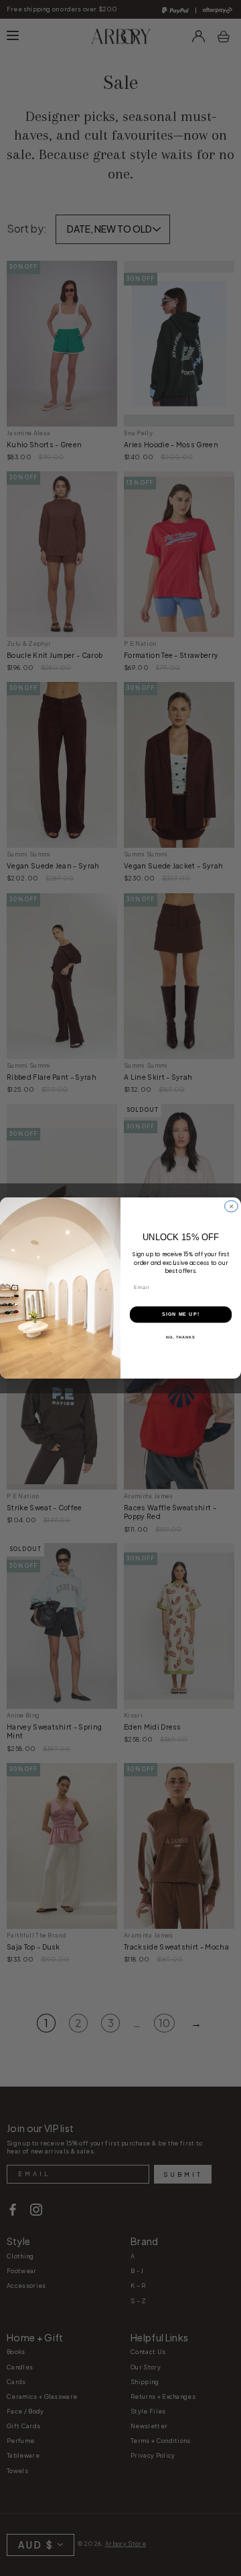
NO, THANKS (181, 1336)
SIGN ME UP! (181, 1314)
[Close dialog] (232, 1206)
